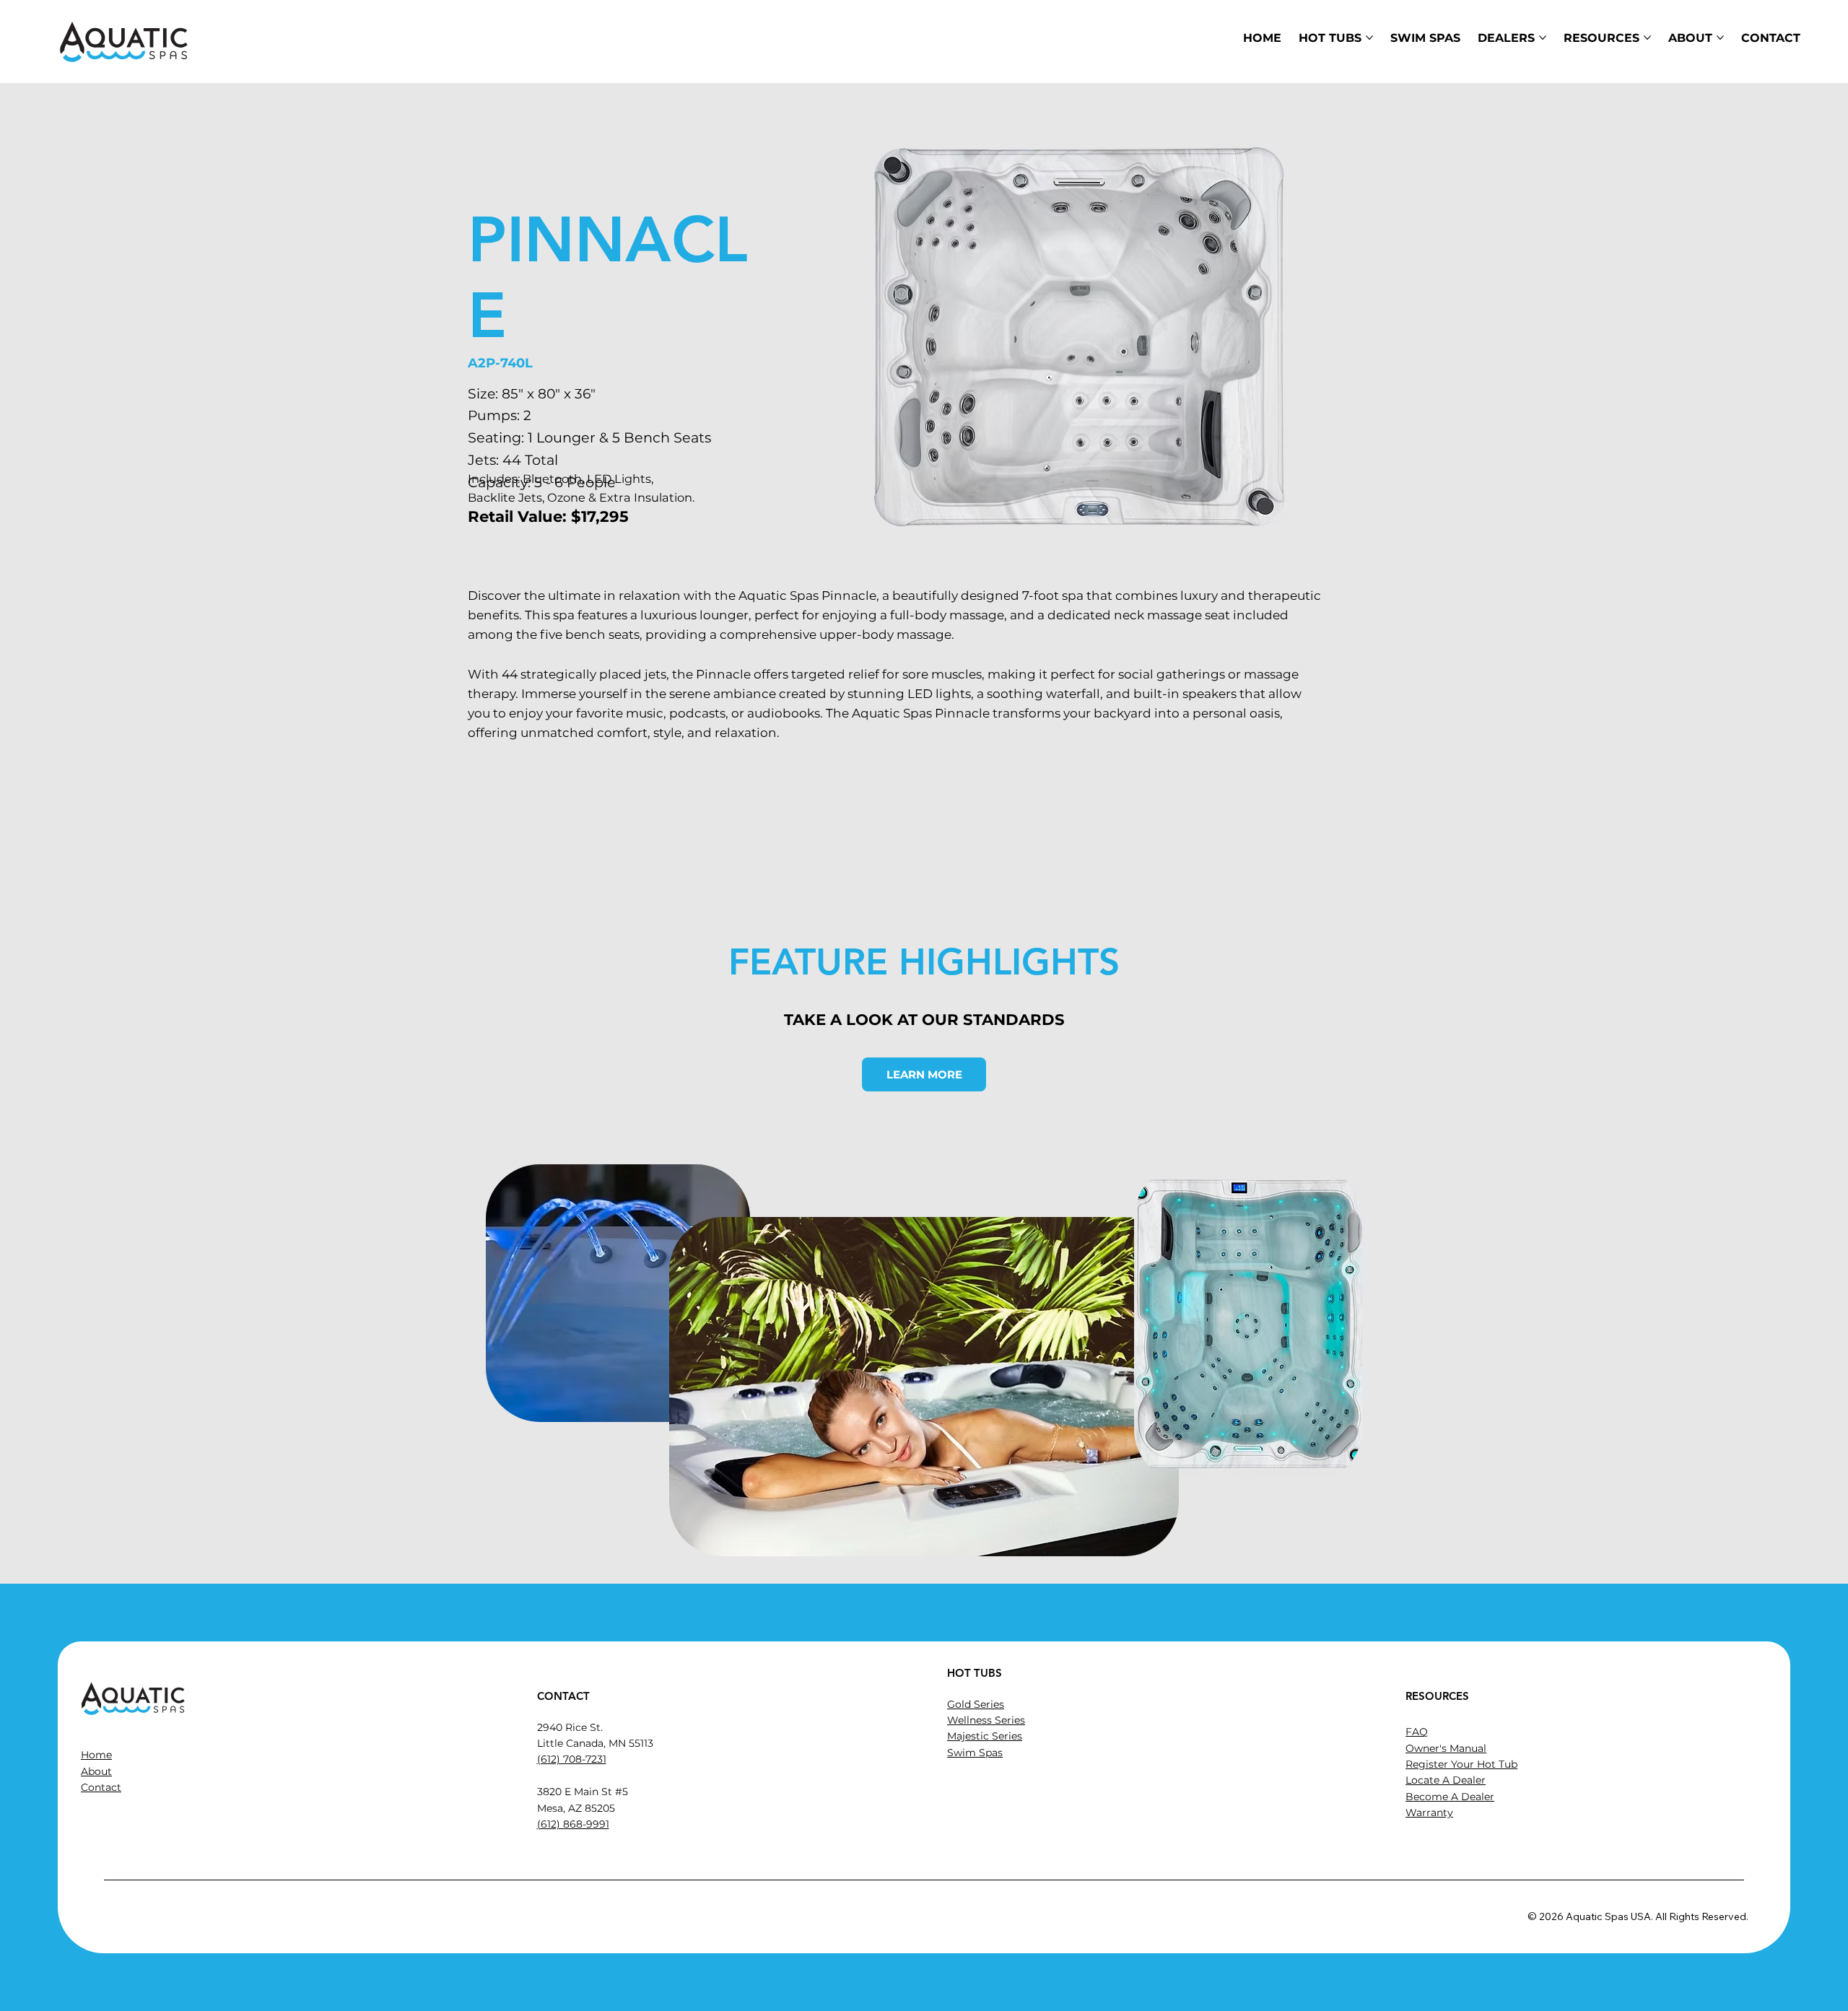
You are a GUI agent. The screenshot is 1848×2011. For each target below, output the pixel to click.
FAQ (1417, 1732)
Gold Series (976, 1704)
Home (96, 1755)
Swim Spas (975, 1753)
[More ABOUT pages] (1720, 38)
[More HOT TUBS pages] (1369, 38)
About (96, 1771)
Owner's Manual (1446, 1748)
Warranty (1429, 1812)
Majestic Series (985, 1736)
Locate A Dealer (1446, 1780)
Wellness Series (986, 1720)
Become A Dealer (1450, 1797)
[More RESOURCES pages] (1647, 38)
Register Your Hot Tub (1461, 1764)
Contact (101, 1787)
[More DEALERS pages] (1543, 38)
